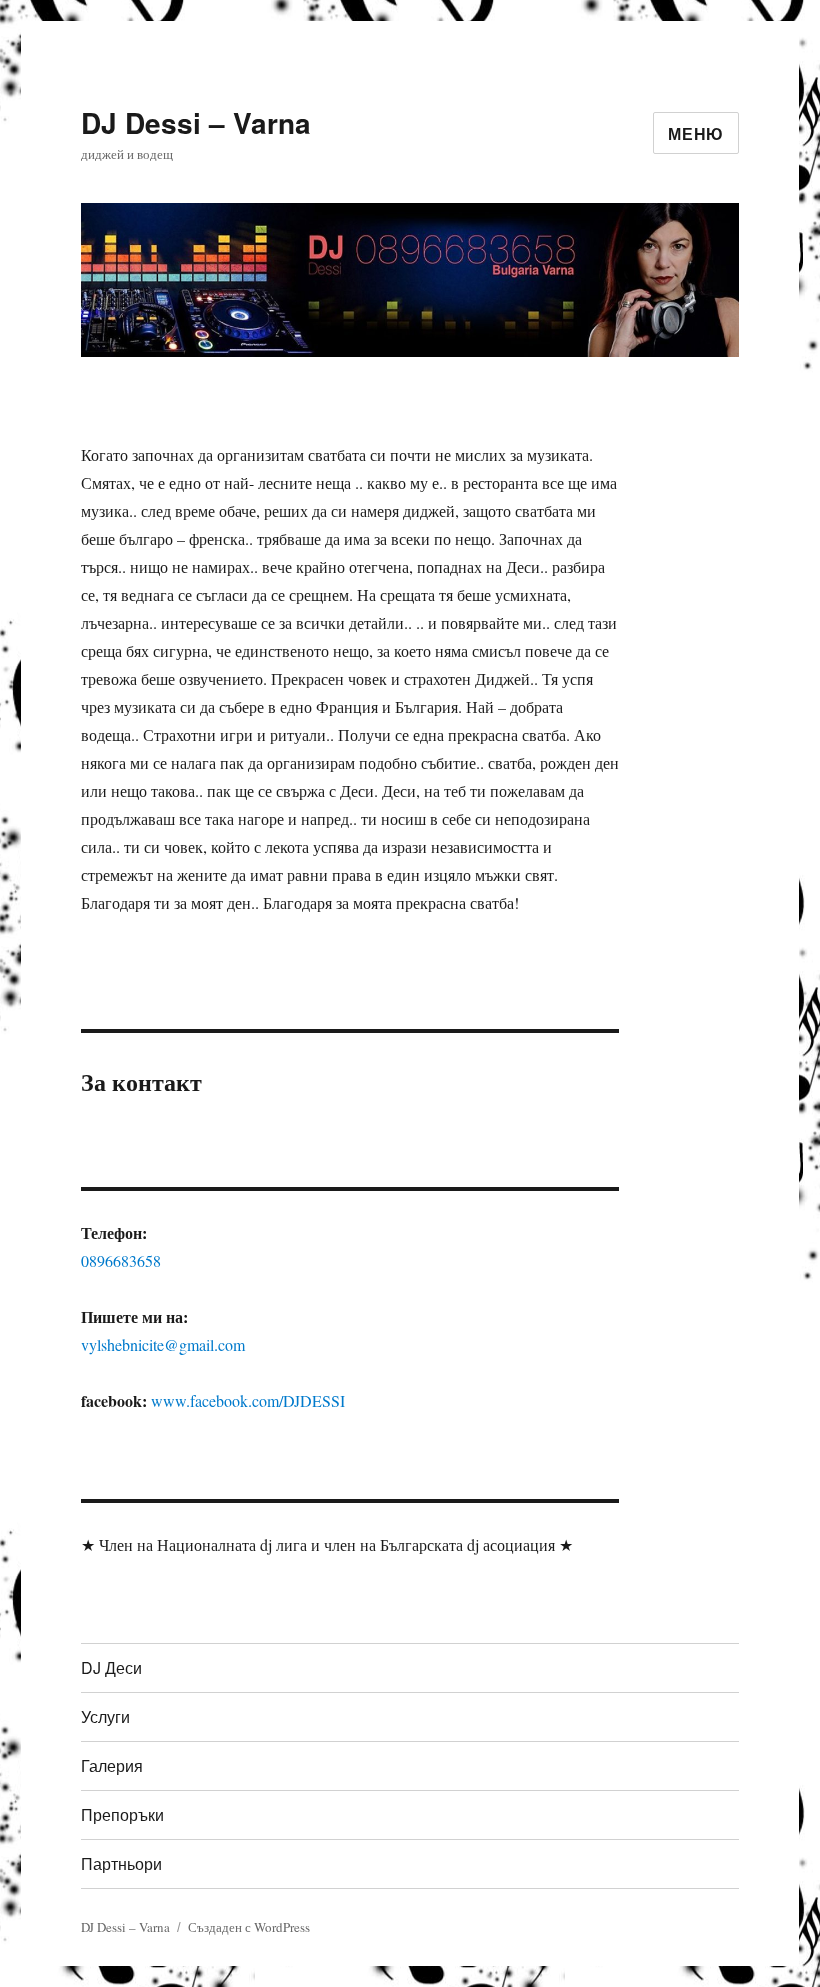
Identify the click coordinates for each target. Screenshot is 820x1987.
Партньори (121, 1863)
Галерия (112, 1765)
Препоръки (122, 1814)
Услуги (105, 1716)
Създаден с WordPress (249, 1927)
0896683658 (121, 1260)
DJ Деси (111, 1667)
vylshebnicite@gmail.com (163, 1344)
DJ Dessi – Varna (196, 122)
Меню (696, 133)
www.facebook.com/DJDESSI (248, 1400)
